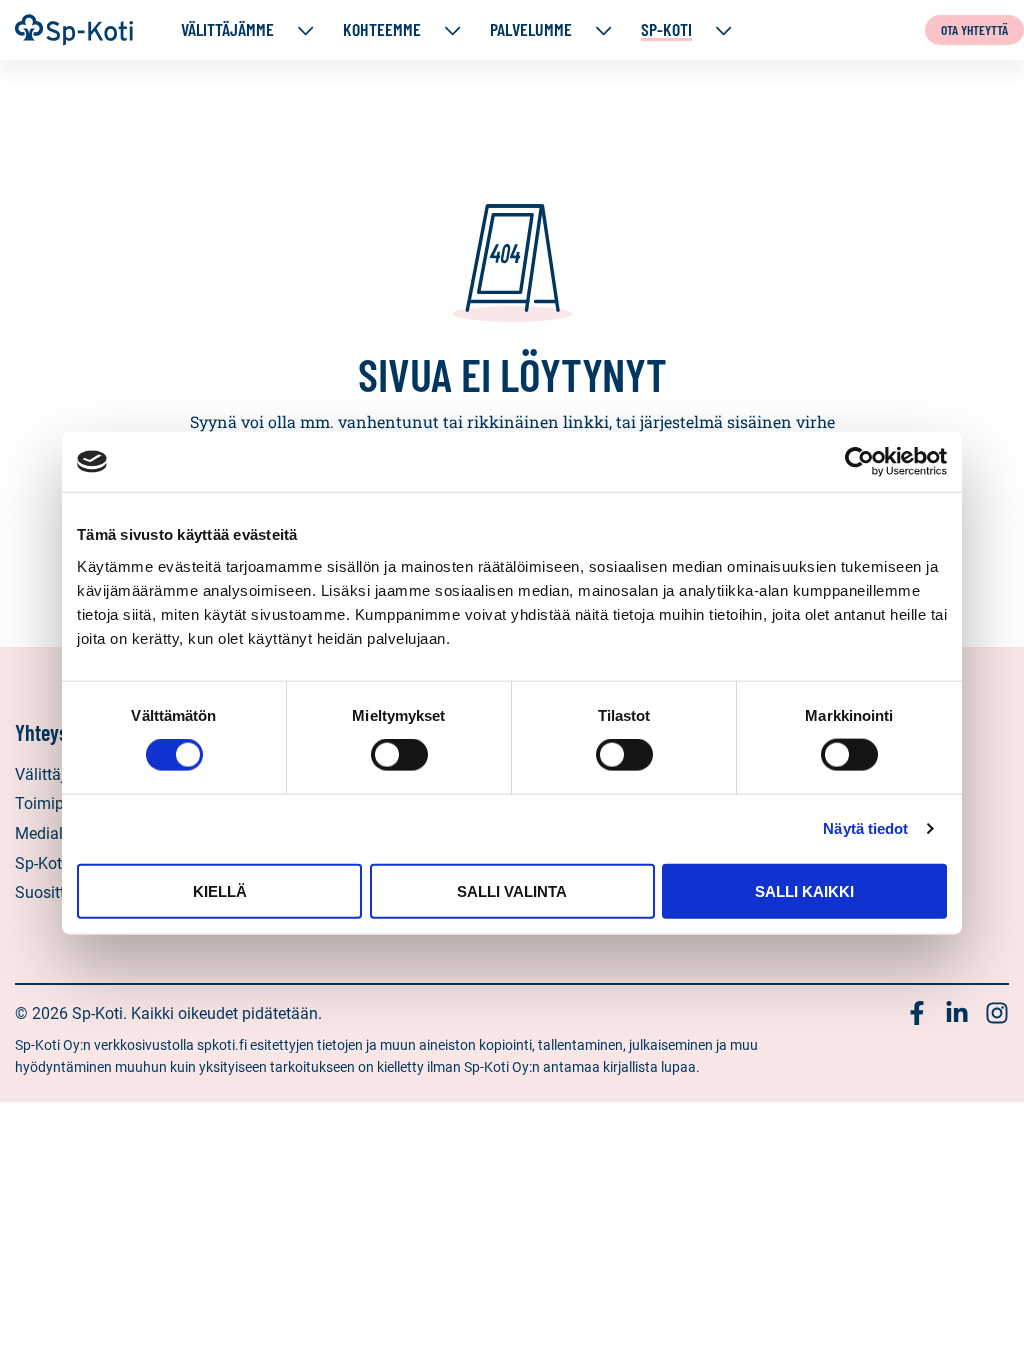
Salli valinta (512, 890)
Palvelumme (531, 29)
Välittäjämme (227, 29)
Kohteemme (382, 29)
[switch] (399, 755)
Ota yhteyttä (974, 29)
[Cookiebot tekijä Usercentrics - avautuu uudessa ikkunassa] (859, 462)
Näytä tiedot (865, 828)
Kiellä (220, 890)
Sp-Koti (666, 29)
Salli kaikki (804, 890)
